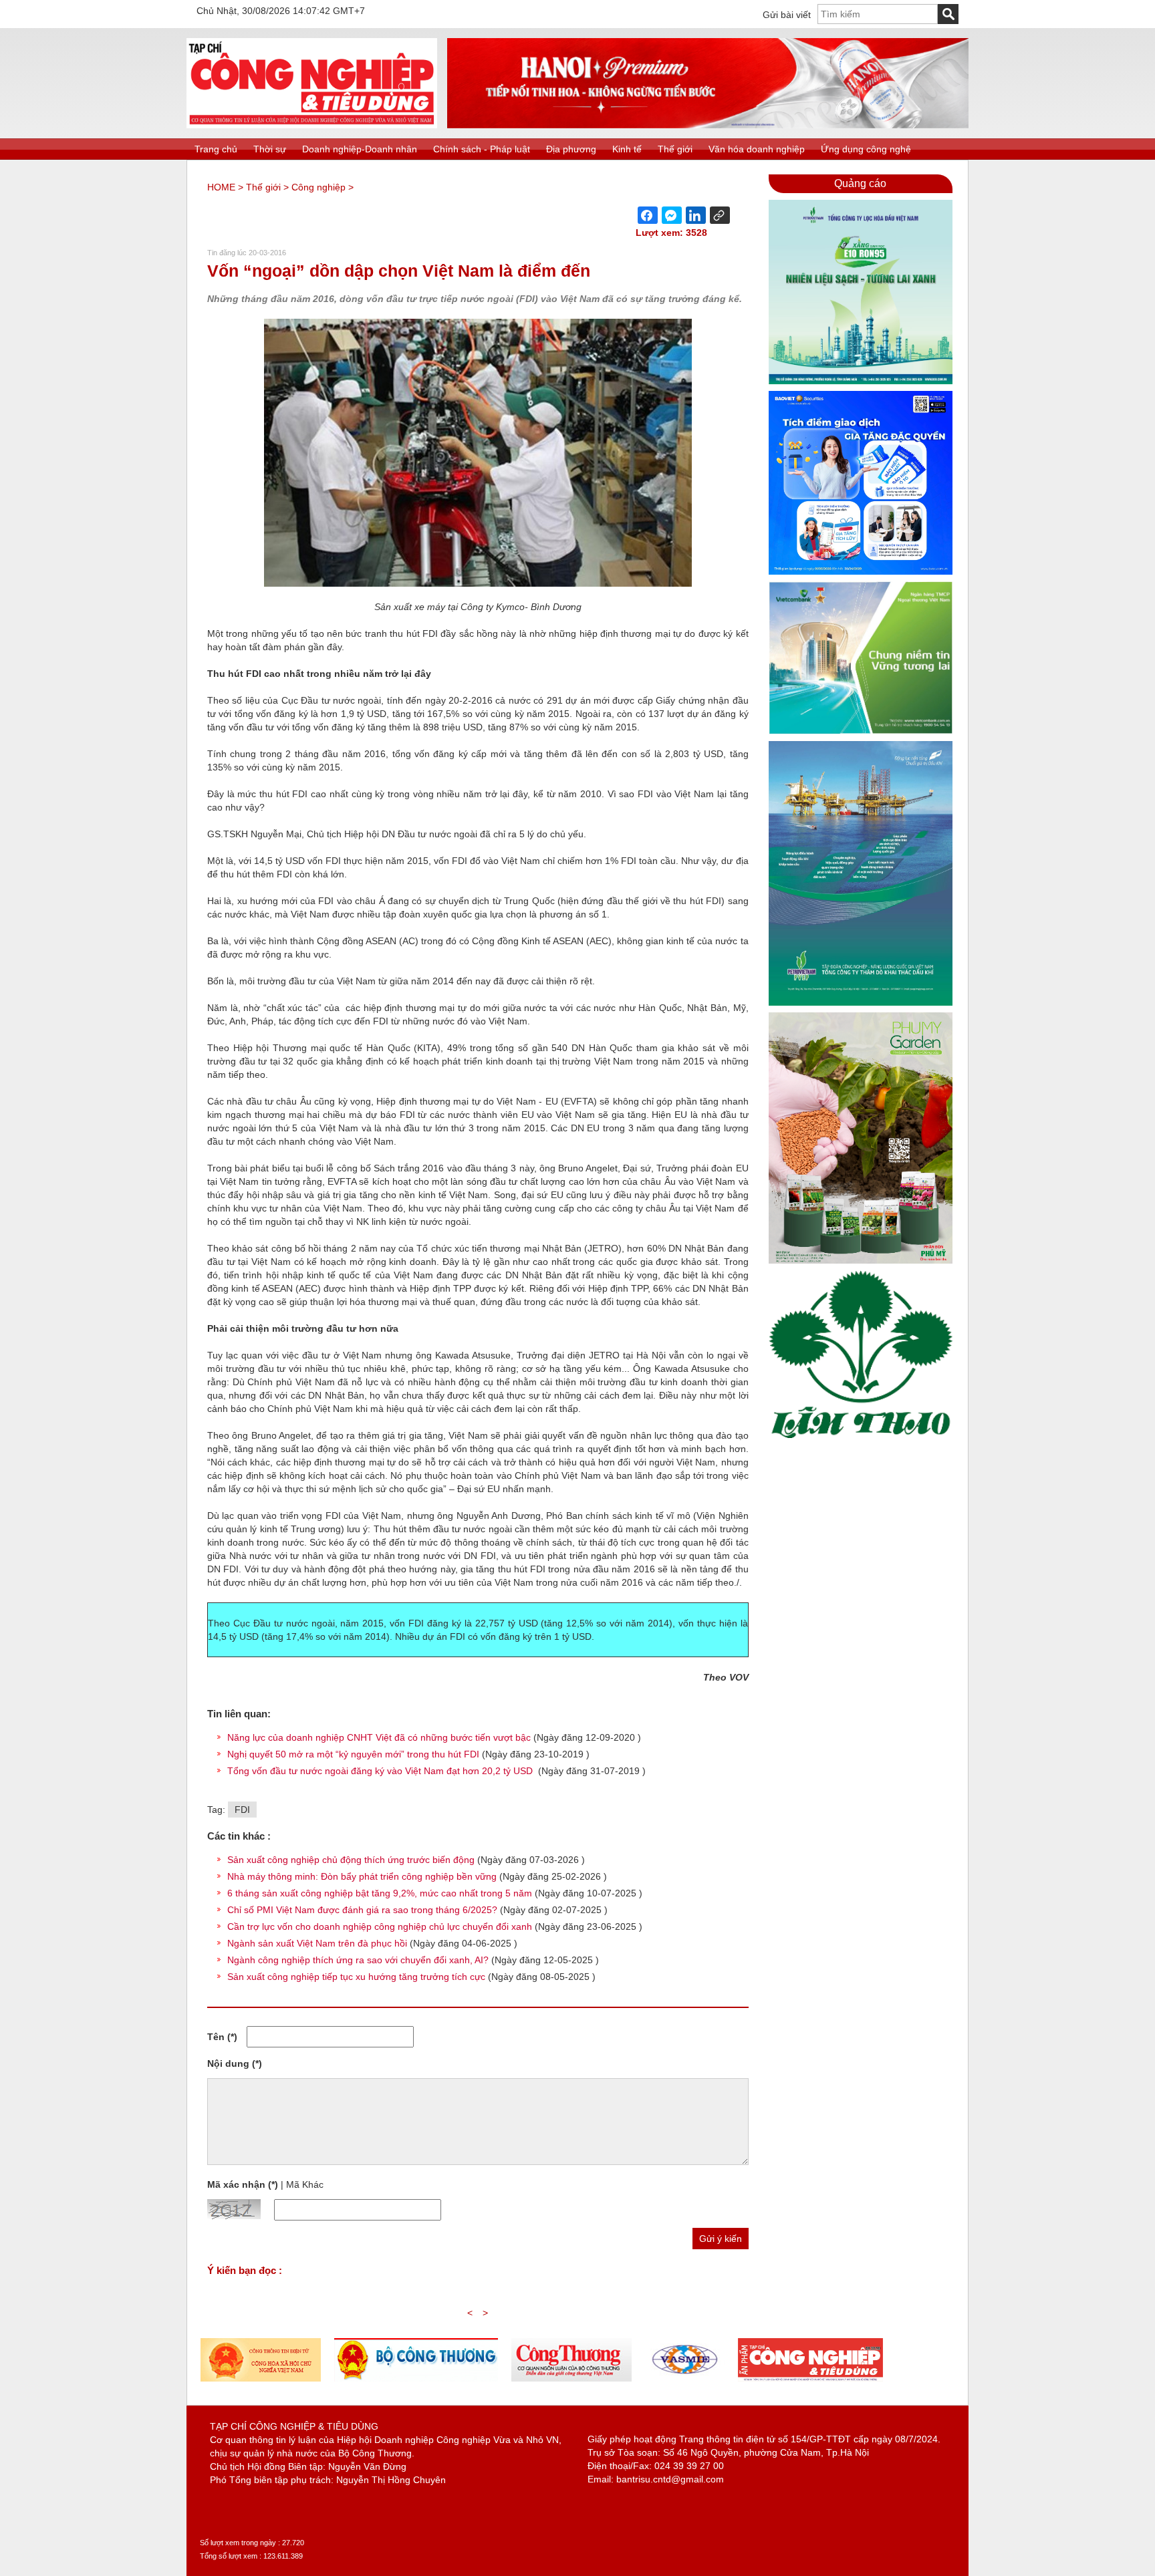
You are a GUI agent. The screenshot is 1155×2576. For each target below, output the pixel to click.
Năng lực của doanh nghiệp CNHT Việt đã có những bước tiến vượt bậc (380, 1737)
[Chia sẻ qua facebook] (648, 215)
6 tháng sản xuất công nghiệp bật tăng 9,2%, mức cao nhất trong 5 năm (380, 1893)
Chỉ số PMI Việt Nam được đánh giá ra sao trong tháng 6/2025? (362, 1910)
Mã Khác (305, 2184)
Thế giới (675, 149)
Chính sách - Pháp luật (482, 149)
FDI (242, 1810)
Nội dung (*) (235, 2063)
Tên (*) (222, 2037)
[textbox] (878, 14)
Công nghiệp (318, 187)
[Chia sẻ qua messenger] (672, 215)
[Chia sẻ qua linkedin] (696, 215)
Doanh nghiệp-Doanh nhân (360, 149)
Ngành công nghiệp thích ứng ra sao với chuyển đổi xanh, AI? (358, 1960)
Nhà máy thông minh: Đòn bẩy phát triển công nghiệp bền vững (362, 1876)
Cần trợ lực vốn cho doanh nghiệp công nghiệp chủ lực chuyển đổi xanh (380, 1926)
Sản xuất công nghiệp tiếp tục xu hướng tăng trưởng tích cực (358, 1977)
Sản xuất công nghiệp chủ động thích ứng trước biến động (351, 1860)
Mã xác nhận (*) (243, 2184)
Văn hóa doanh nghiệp (757, 149)
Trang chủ (216, 149)
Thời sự (270, 149)
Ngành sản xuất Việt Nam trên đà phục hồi (317, 1943)
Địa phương (571, 149)
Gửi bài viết (787, 15)
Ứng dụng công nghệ (866, 149)
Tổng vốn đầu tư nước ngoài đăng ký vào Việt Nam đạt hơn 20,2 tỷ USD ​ (381, 1771)
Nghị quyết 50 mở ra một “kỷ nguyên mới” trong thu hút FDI (355, 1754)
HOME (221, 187)
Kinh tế (627, 149)
